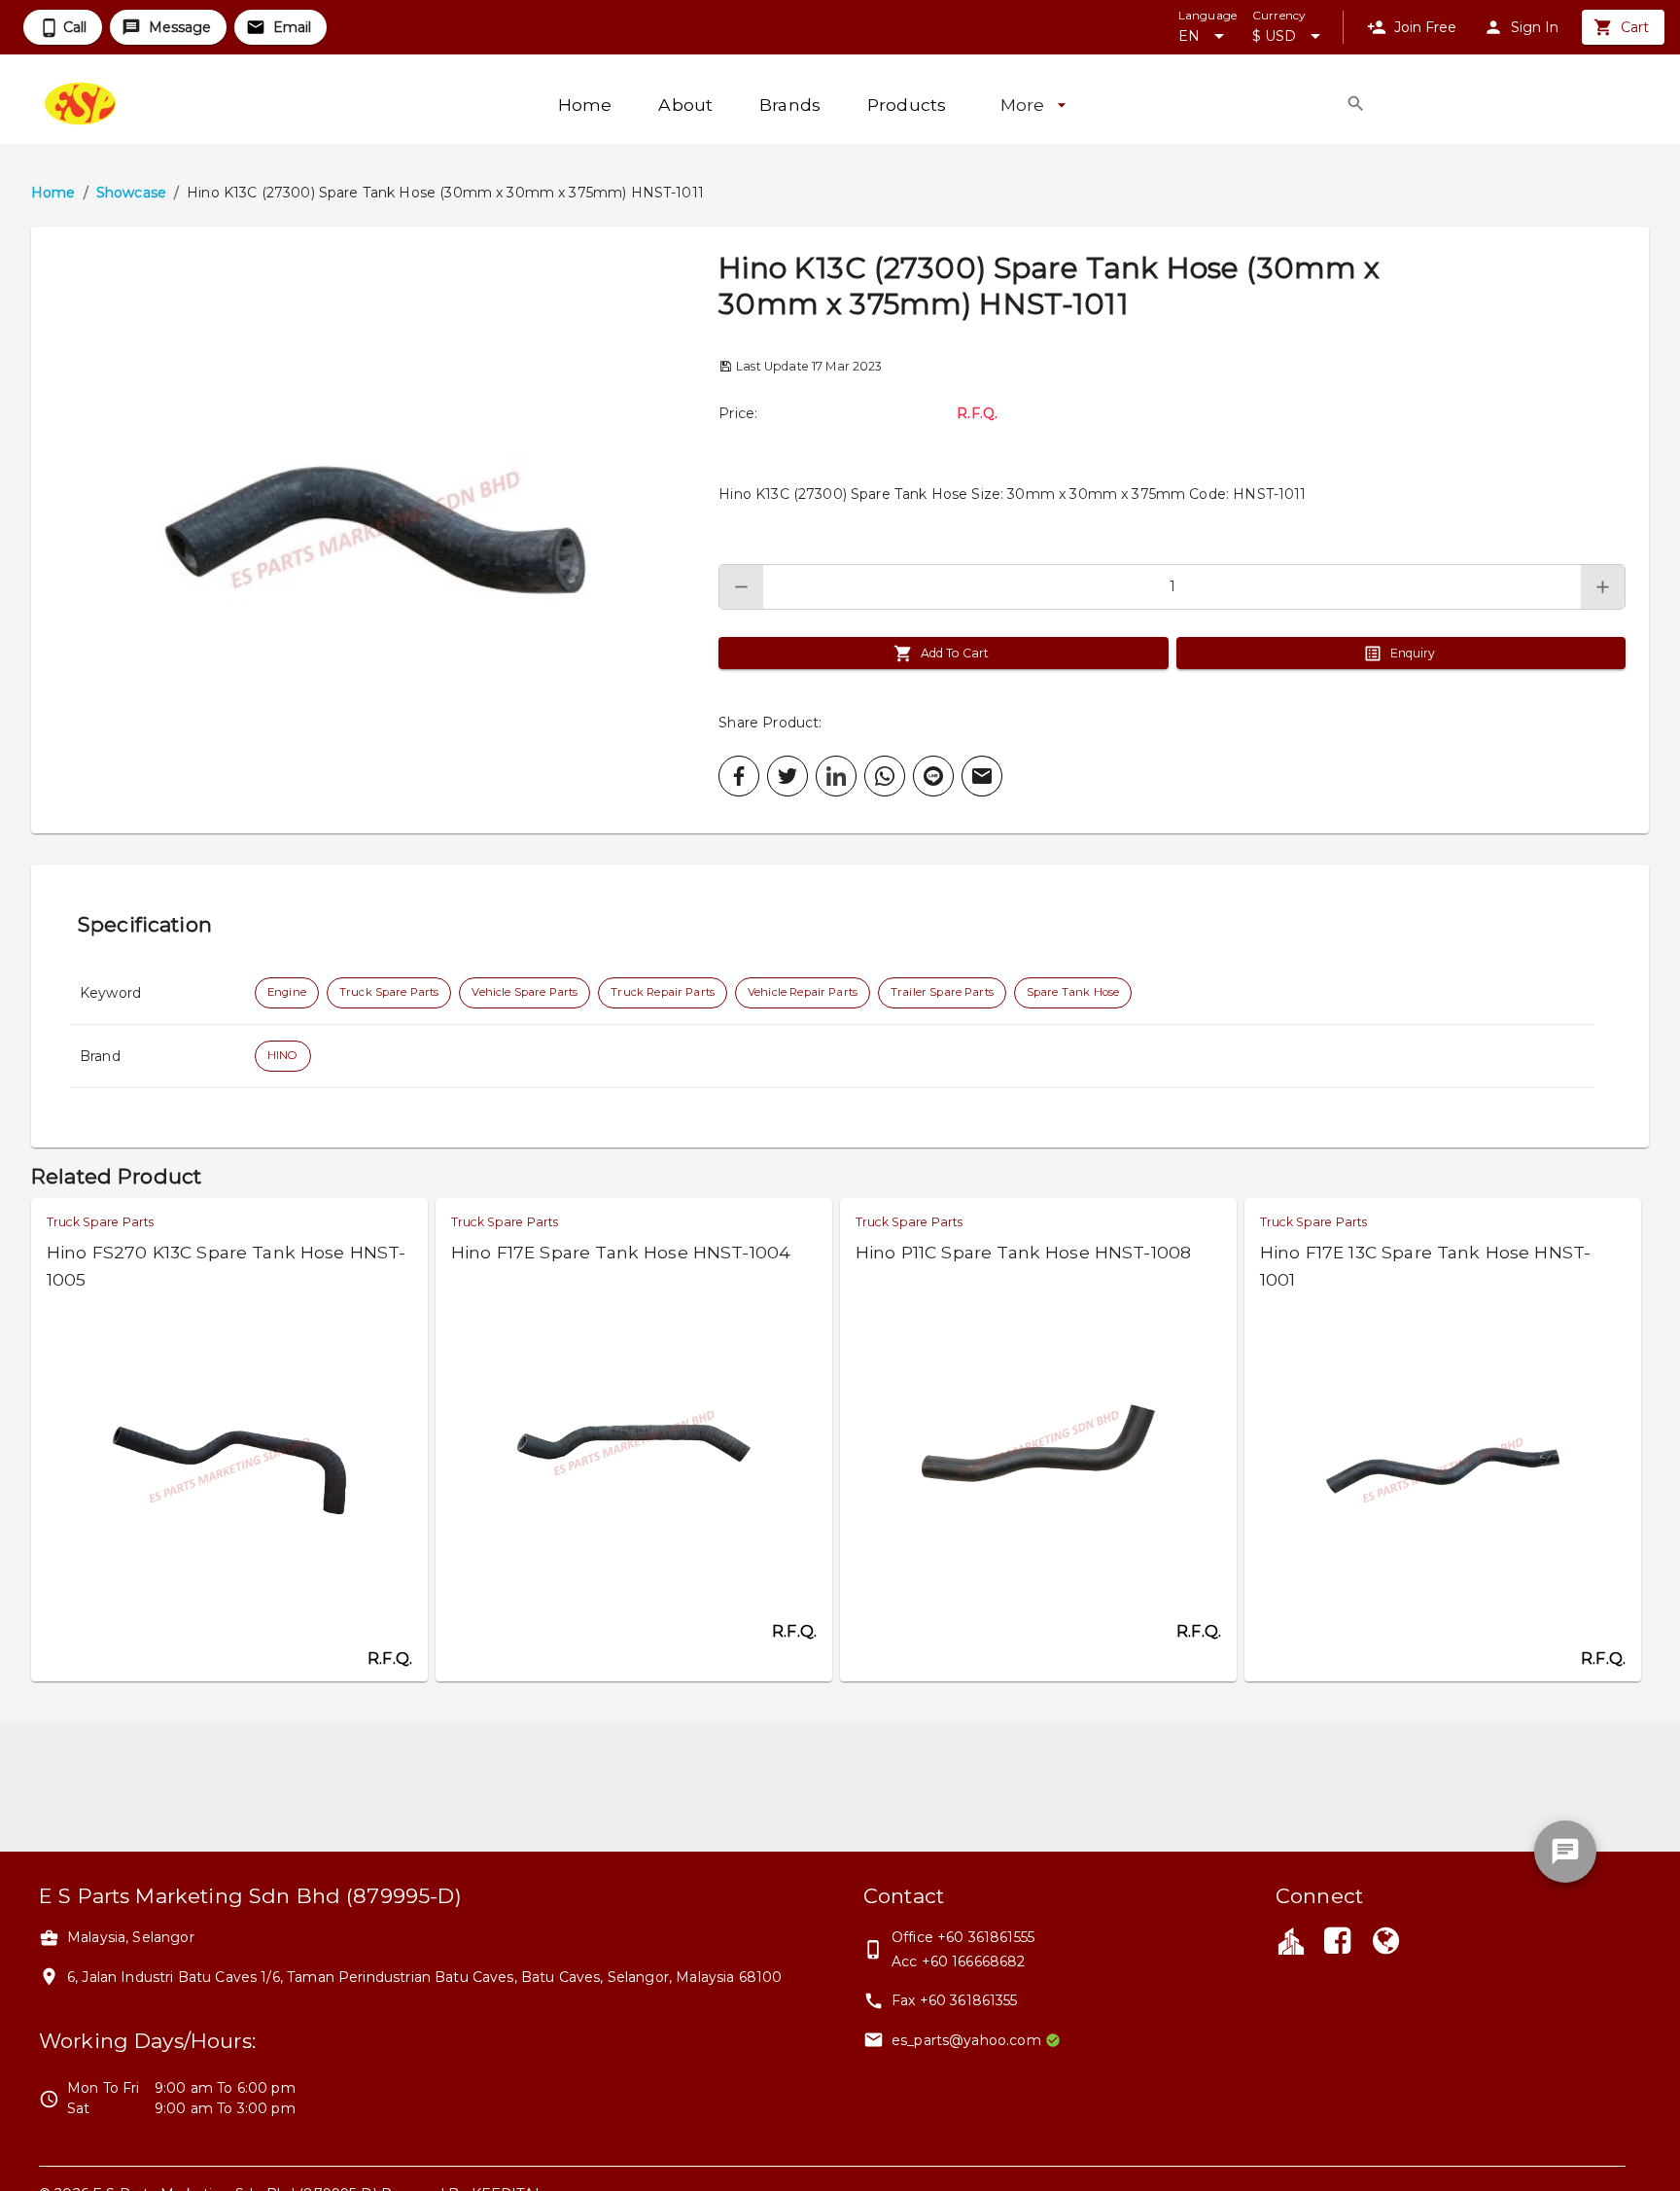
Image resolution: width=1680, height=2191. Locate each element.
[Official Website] (1386, 1943)
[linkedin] (836, 776)
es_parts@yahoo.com (966, 2040)
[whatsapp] (885, 776)
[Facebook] (1337, 1943)
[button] (375, 530)
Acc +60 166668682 (959, 1961)
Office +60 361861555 (963, 1937)
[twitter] (787, 776)
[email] (982, 776)
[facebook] (739, 776)
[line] (933, 776)
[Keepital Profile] (1291, 1940)
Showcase (131, 193)
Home (53, 193)
